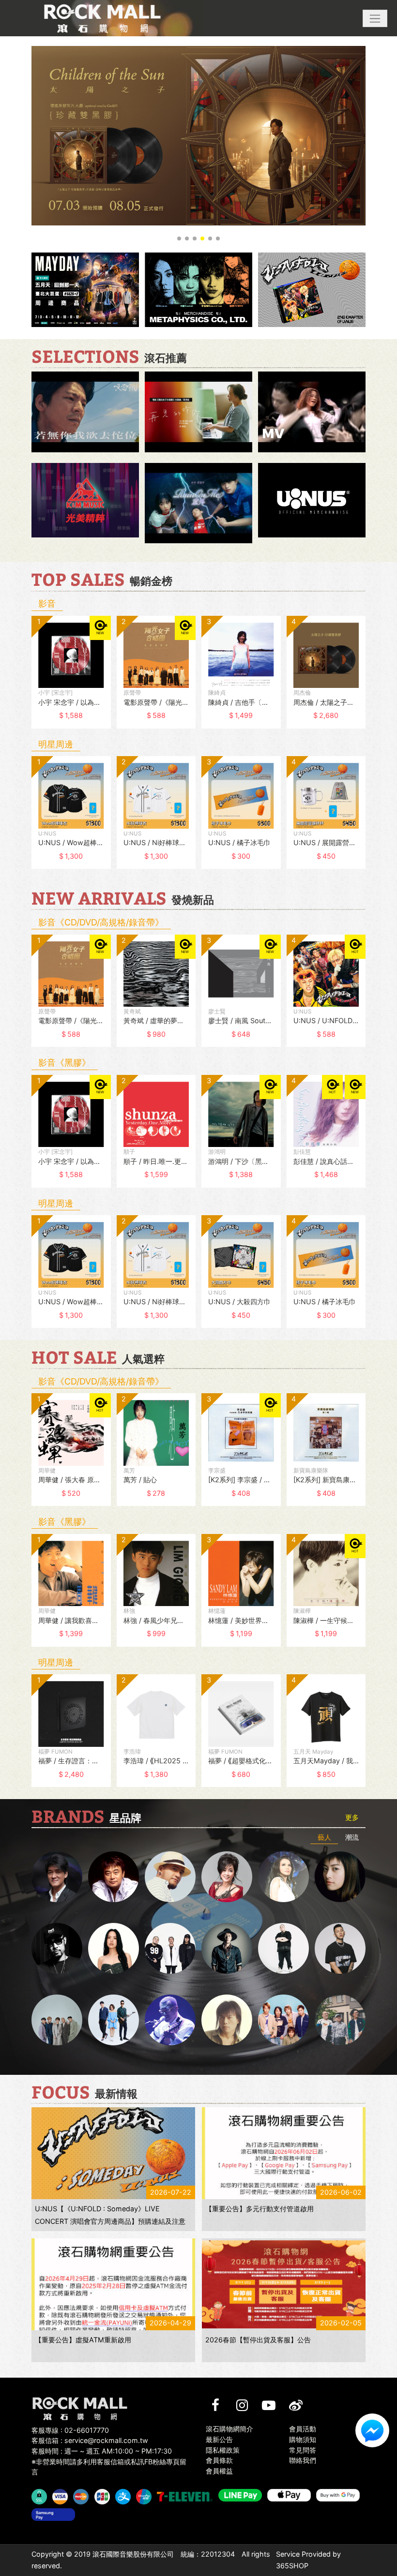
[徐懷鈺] (340, 1877)
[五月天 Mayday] (283, 2020)
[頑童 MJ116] (170, 1948)
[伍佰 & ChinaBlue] (227, 2020)
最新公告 (219, 2439)
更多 (352, 1817)
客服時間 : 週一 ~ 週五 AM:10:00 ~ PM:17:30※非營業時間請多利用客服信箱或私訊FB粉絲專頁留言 (109, 2461)
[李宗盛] (170, 2020)
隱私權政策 (223, 2450)
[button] (375, 18)
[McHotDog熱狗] (57, 1948)
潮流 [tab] (352, 1837)
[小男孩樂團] (114, 2020)
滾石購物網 (102, 18)
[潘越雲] (283, 1877)
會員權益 (219, 2471)
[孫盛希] (114, 1948)
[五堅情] (57, 2020)
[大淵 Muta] (283, 1948)
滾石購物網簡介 (229, 2429)
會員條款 (219, 2460)
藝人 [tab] (324, 1837)
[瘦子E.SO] (340, 1948)
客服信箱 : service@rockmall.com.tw (90, 2440)
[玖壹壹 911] (340, 2020)
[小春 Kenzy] (227, 1948)
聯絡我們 (303, 2460)
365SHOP (292, 2566)
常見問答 (303, 2450)
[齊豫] (227, 1877)
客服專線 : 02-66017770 (70, 2430)
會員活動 (303, 2429)
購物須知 (303, 2439)
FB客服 (372, 2430)
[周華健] (57, 1877)
